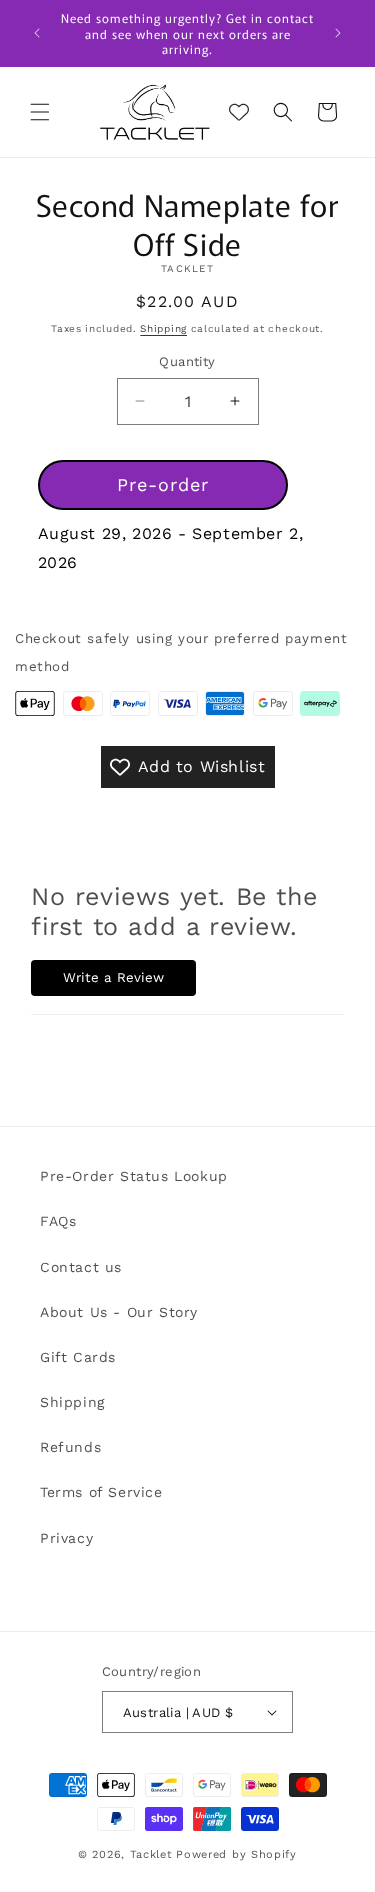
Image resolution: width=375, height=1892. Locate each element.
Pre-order (163, 484)
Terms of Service (101, 1492)
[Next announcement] (338, 33)
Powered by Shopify (236, 1854)
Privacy (66, 1538)
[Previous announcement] (37, 33)
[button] (40, 112)
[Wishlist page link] (239, 112)
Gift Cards (78, 1357)
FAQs (58, 1221)
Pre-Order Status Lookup (134, 1176)
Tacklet (151, 1854)
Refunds (70, 1447)
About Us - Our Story (119, 1312)
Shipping (163, 328)
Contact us (81, 1267)
